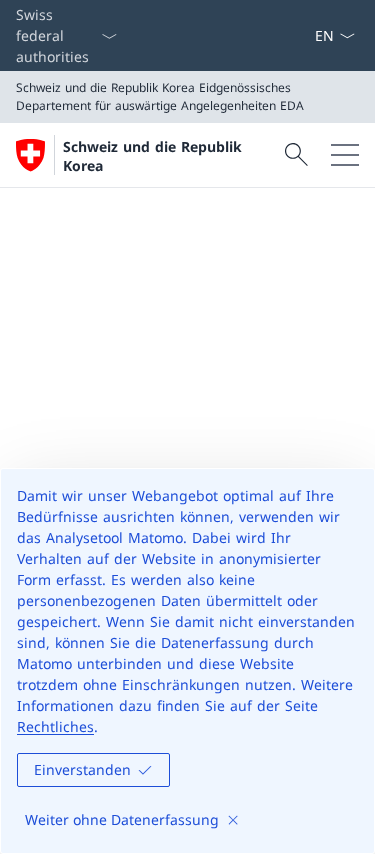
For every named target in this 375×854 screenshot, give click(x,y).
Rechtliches (55, 726)
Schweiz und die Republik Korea (152, 156)
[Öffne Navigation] (345, 155)
